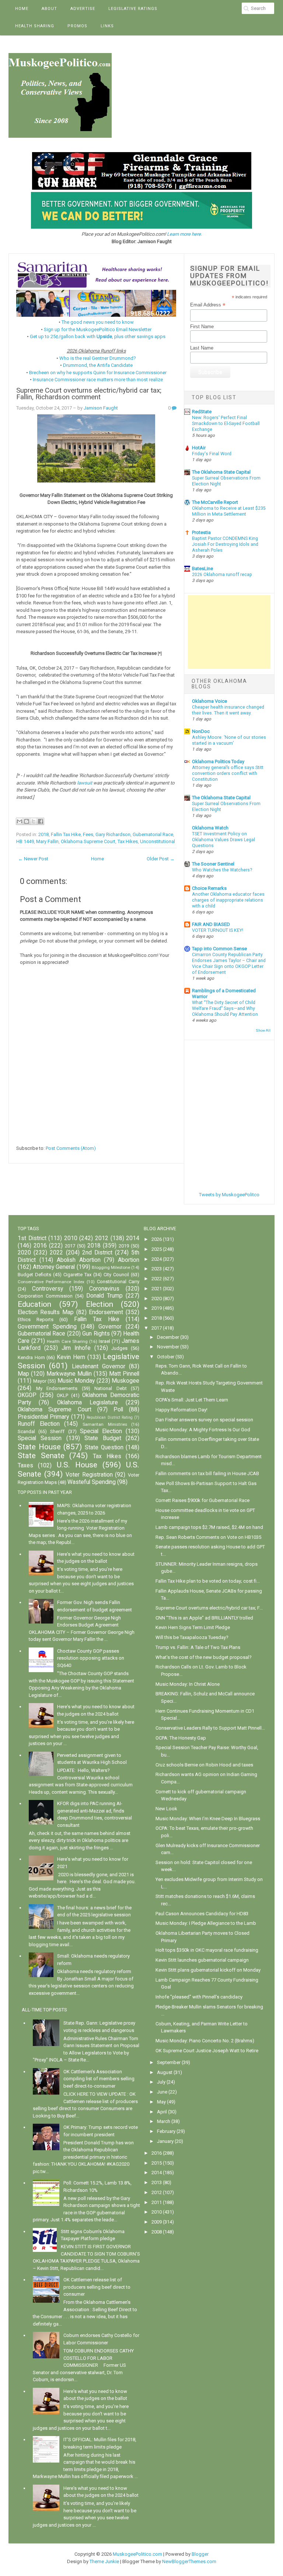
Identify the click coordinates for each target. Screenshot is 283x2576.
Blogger (200, 2554)
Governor (110, 1327)
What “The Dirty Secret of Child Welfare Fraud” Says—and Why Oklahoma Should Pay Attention (225, 1008)
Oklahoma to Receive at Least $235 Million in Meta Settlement (229, 511)
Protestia (201, 532)
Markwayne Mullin (69, 1374)
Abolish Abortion (79, 1260)
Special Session (40, 1438)
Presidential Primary (43, 1417)
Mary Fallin (47, 841)
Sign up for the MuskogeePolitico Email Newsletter (98, 329)
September (169, 2062)
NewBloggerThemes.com (189, 2561)
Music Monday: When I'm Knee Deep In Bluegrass (208, 1819)
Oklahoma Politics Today (218, 761)
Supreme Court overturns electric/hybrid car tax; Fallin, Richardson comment (89, 394)
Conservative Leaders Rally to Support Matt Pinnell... (210, 1728)
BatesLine (202, 568)
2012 (102, 1238)
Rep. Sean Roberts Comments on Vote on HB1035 (208, 1537)
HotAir (199, 448)
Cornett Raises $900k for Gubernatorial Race (202, 1500)
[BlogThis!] (27, 821)
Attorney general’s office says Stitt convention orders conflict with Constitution (228, 773)
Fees (88, 834)
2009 (157, 2222)
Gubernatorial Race (153, 834)
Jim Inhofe (76, 1348)
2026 (157, 1239)
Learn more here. (184, 234)
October (166, 1357)
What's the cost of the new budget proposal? (204, 1657)
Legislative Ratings (133, 9)
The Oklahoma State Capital (221, 472)
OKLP (62, 1395)
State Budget (103, 1438)
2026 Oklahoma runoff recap (222, 575)
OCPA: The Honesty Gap (181, 1738)
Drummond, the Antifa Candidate (98, 365)
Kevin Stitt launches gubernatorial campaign (202, 1960)
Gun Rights (96, 1334)
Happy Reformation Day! (181, 1410)
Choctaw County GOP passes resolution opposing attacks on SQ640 (91, 1658)
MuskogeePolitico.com (137, 2554)
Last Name (202, 348)
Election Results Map (46, 1312)
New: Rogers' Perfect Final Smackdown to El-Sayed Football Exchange (226, 424)
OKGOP (27, 1395)
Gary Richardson (113, 834)
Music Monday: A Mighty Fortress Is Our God (203, 1430)
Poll (118, 1410)
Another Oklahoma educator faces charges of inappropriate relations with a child (228, 900)
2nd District (97, 1253)
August (165, 2072)
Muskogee (125, 1381)
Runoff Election (39, 1424)
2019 (124, 1246)
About (49, 9)
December (168, 1337)
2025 (157, 1249)
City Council (116, 1275)
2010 (71, 1238)
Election (99, 1304)
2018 (43, 834)
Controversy (48, 1289)
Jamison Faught (101, 408)
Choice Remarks (209, 888)
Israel (104, 1341)
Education (34, 1304)
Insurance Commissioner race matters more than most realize (98, 380)
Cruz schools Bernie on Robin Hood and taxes (204, 1765)
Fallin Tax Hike (66, 834)
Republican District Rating (110, 1417)
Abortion (129, 1260)
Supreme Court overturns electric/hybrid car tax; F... (209, 1608)
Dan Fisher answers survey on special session (204, 1420)
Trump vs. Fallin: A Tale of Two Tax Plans (198, 1647)
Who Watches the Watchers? (222, 870)
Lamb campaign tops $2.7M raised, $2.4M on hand (209, 1527)
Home (22, 9)
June (162, 2092)
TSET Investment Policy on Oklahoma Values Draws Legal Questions (223, 840)
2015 (157, 2163)
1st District (32, 1238)
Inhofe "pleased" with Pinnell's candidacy (199, 1997)
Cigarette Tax (77, 1275)
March (164, 2121)
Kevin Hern (71, 1357)
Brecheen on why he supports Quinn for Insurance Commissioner (98, 373)
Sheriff (57, 1431)
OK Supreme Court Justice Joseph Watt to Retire (207, 2051)
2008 (157, 2232)
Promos (77, 26)
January (165, 2141)
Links (107, 26)
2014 (133, 1238)
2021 (157, 1289)
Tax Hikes (128, 841)
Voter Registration (89, 1475)
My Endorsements (57, 1388)
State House (39, 1447)
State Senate (41, 1456)
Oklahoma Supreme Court (88, 841)
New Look (166, 1809)
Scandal (26, 1431)
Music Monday (76, 1381)
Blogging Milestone (111, 1267)
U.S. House (77, 1465)
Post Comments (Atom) (71, 1148)
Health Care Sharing (67, 1341)
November (168, 1347)
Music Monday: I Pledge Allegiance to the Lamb (206, 1923)
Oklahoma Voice (209, 701)
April (162, 2112)
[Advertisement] (229, 632)
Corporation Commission (45, 1296)
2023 (157, 1269)
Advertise (83, 9)
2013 (157, 2182)
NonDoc (201, 731)
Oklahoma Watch (210, 828)
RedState (202, 412)
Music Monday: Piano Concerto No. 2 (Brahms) (205, 2041)
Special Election (101, 1431)
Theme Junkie (104, 2561)
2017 (70, 1246)
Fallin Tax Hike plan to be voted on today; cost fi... (208, 1581)
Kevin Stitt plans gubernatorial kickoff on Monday (208, 1970)
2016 (40, 1246)
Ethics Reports (36, 1319)
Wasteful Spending (92, 1482)
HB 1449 (25, 841)
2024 (157, 1259)
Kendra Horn (31, 1357)
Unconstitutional (158, 841)
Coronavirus (104, 1289)
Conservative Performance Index (51, 1282)
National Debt (111, 1388)
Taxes (25, 1466)
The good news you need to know (98, 322)
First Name (202, 327)
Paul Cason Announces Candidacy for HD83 (202, 1914)
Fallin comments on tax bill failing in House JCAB (207, 1473)
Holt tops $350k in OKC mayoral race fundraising (207, 1950)
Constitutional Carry (118, 1282)
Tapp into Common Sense (219, 949)
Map (23, 1374)
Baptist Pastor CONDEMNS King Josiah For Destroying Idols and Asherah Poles (225, 544)
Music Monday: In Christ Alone (188, 1684)
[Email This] (20, 821)
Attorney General (54, 1267)
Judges (119, 1348)
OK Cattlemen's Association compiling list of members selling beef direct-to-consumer (99, 2079)
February (166, 2131)
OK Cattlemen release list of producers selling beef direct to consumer (97, 2287)
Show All (263, 1030)
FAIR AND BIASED (211, 924)
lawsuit (85, 783)
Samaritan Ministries (105, 1424)
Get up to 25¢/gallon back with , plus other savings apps (98, 336)
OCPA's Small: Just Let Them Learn (192, 1400)
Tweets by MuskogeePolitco (229, 1195)
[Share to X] (34, 821)
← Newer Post (33, 859)
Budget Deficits (34, 1275)
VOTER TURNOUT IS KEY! (218, 930)
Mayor (40, 1381)
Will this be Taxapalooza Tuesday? (192, 1637)
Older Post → (161, 859)
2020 (24, 1253)
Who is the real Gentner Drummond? (98, 358)
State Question (104, 1447)
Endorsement (106, 1312)
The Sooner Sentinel (213, 864)
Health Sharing (35, 26)
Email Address (208, 305)
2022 (56, 1253)
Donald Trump (104, 1296)
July (161, 2082)
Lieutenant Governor (99, 1366)
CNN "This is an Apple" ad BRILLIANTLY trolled (204, 1618)
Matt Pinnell (124, 1374)
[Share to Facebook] (41, 821)
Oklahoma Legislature (88, 1403)
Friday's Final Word (212, 454)
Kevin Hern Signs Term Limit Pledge (193, 1627)
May (161, 2102)
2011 (157, 2202)
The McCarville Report (215, 502)
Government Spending (47, 1327)
